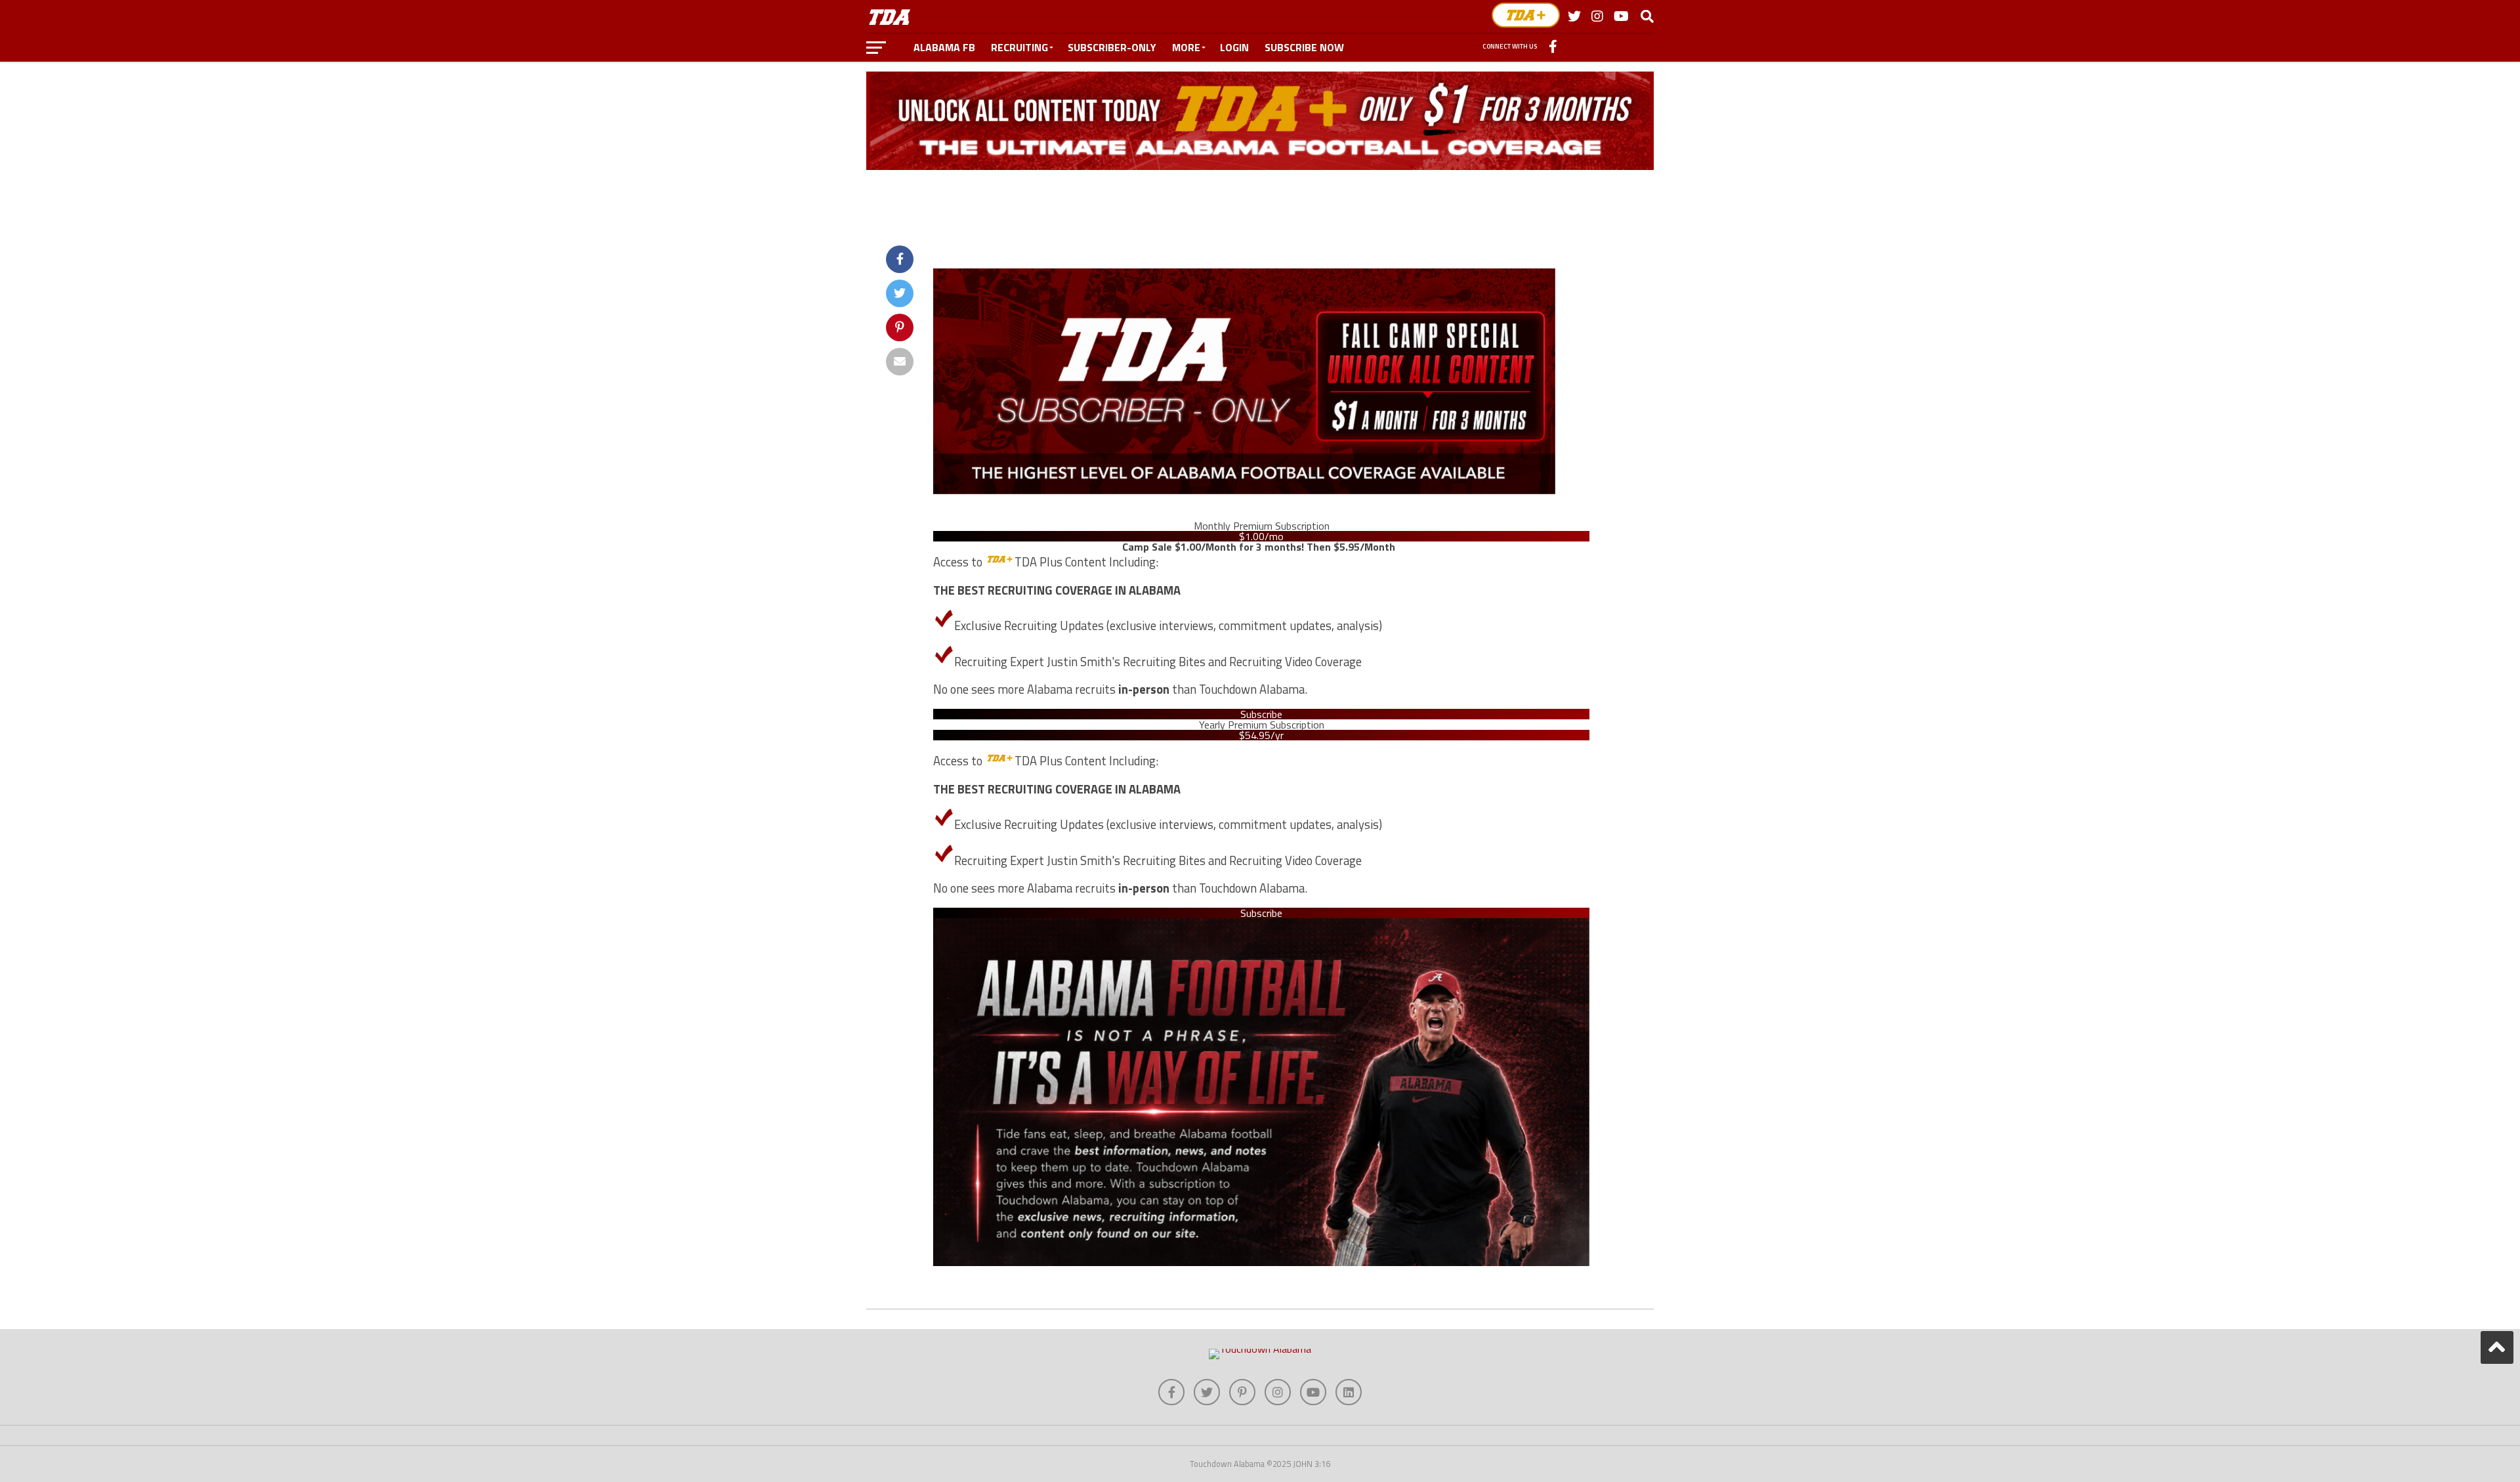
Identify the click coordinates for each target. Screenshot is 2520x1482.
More (1186, 47)
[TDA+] (1526, 15)
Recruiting (1019, 47)
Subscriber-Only (1112, 47)
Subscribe (1261, 714)
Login (1234, 47)
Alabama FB (944, 47)
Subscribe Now (1304, 47)
